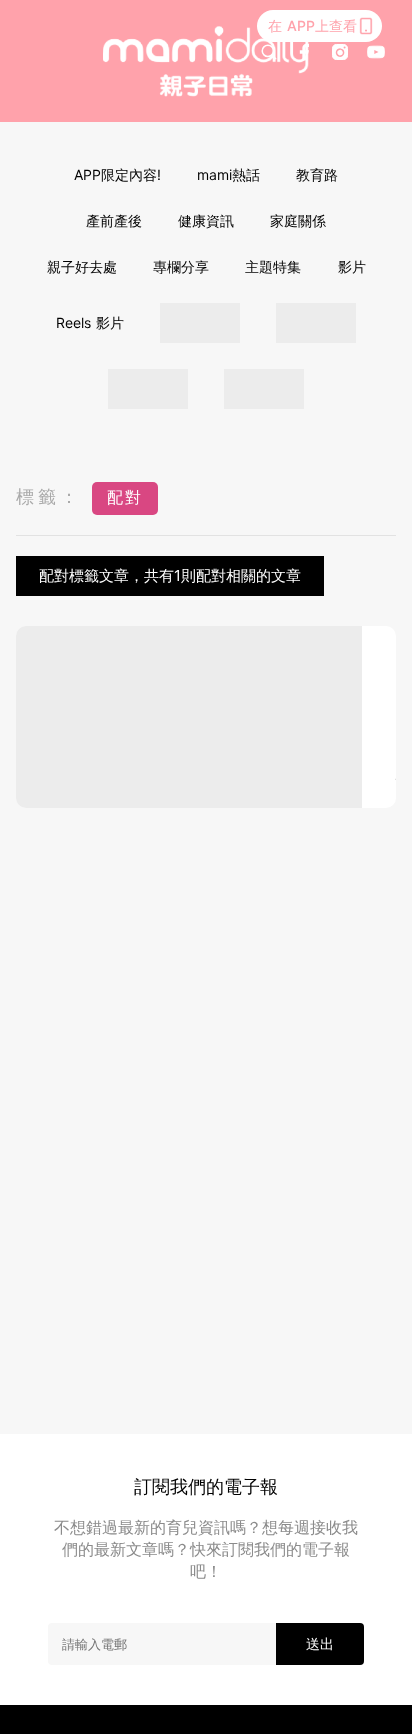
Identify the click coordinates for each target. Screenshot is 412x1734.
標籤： (49, 496)
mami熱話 (228, 174)
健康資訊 (206, 220)
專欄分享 (181, 266)
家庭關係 (298, 220)
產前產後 (114, 220)
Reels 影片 (90, 322)
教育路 (317, 174)
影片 (352, 266)
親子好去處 (82, 266)
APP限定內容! (117, 174)
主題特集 (273, 266)
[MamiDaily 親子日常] (206, 60)
